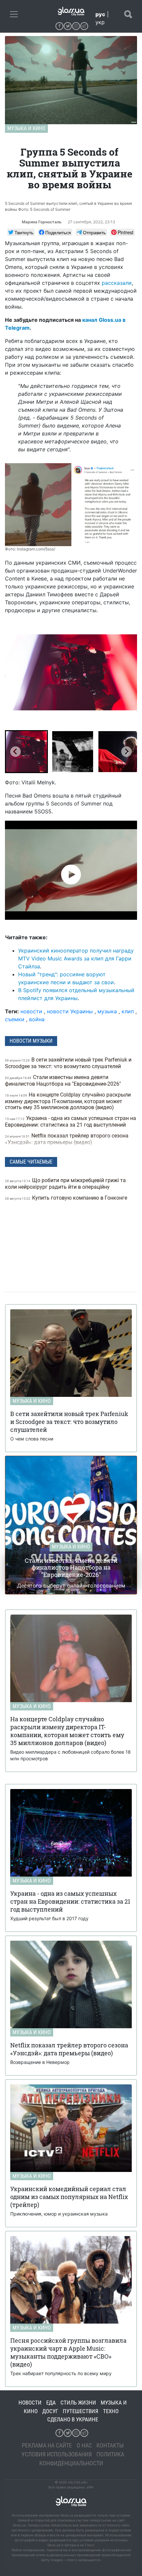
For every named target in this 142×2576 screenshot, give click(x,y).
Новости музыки (31, 1041)
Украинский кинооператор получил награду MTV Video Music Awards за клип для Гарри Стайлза (76, 958)
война (37, 1019)
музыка (107, 1011)
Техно (111, 2411)
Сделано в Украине (73, 2419)
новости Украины (70, 1011)
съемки (15, 1019)
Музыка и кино (26, 128)
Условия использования (57, 2454)
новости (31, 1011)
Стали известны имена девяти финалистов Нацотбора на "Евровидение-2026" (64, 1081)
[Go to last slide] (16, 752)
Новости (30, 2403)
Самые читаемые (31, 1162)
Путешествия (81, 2411)
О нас (84, 2445)
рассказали (117, 283)
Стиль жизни (78, 2403)
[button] (26, 752)
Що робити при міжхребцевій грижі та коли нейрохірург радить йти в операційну (65, 1184)
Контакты (110, 2445)
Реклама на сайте (47, 2445)
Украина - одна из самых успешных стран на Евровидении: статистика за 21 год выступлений (71, 1121)
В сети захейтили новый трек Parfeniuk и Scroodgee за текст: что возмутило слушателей (68, 1063)
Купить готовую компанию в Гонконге (67, 1198)
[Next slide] (126, 752)
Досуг (50, 2411)
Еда (51, 2403)
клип (128, 1011)
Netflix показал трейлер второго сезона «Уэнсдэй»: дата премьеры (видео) (67, 1139)
